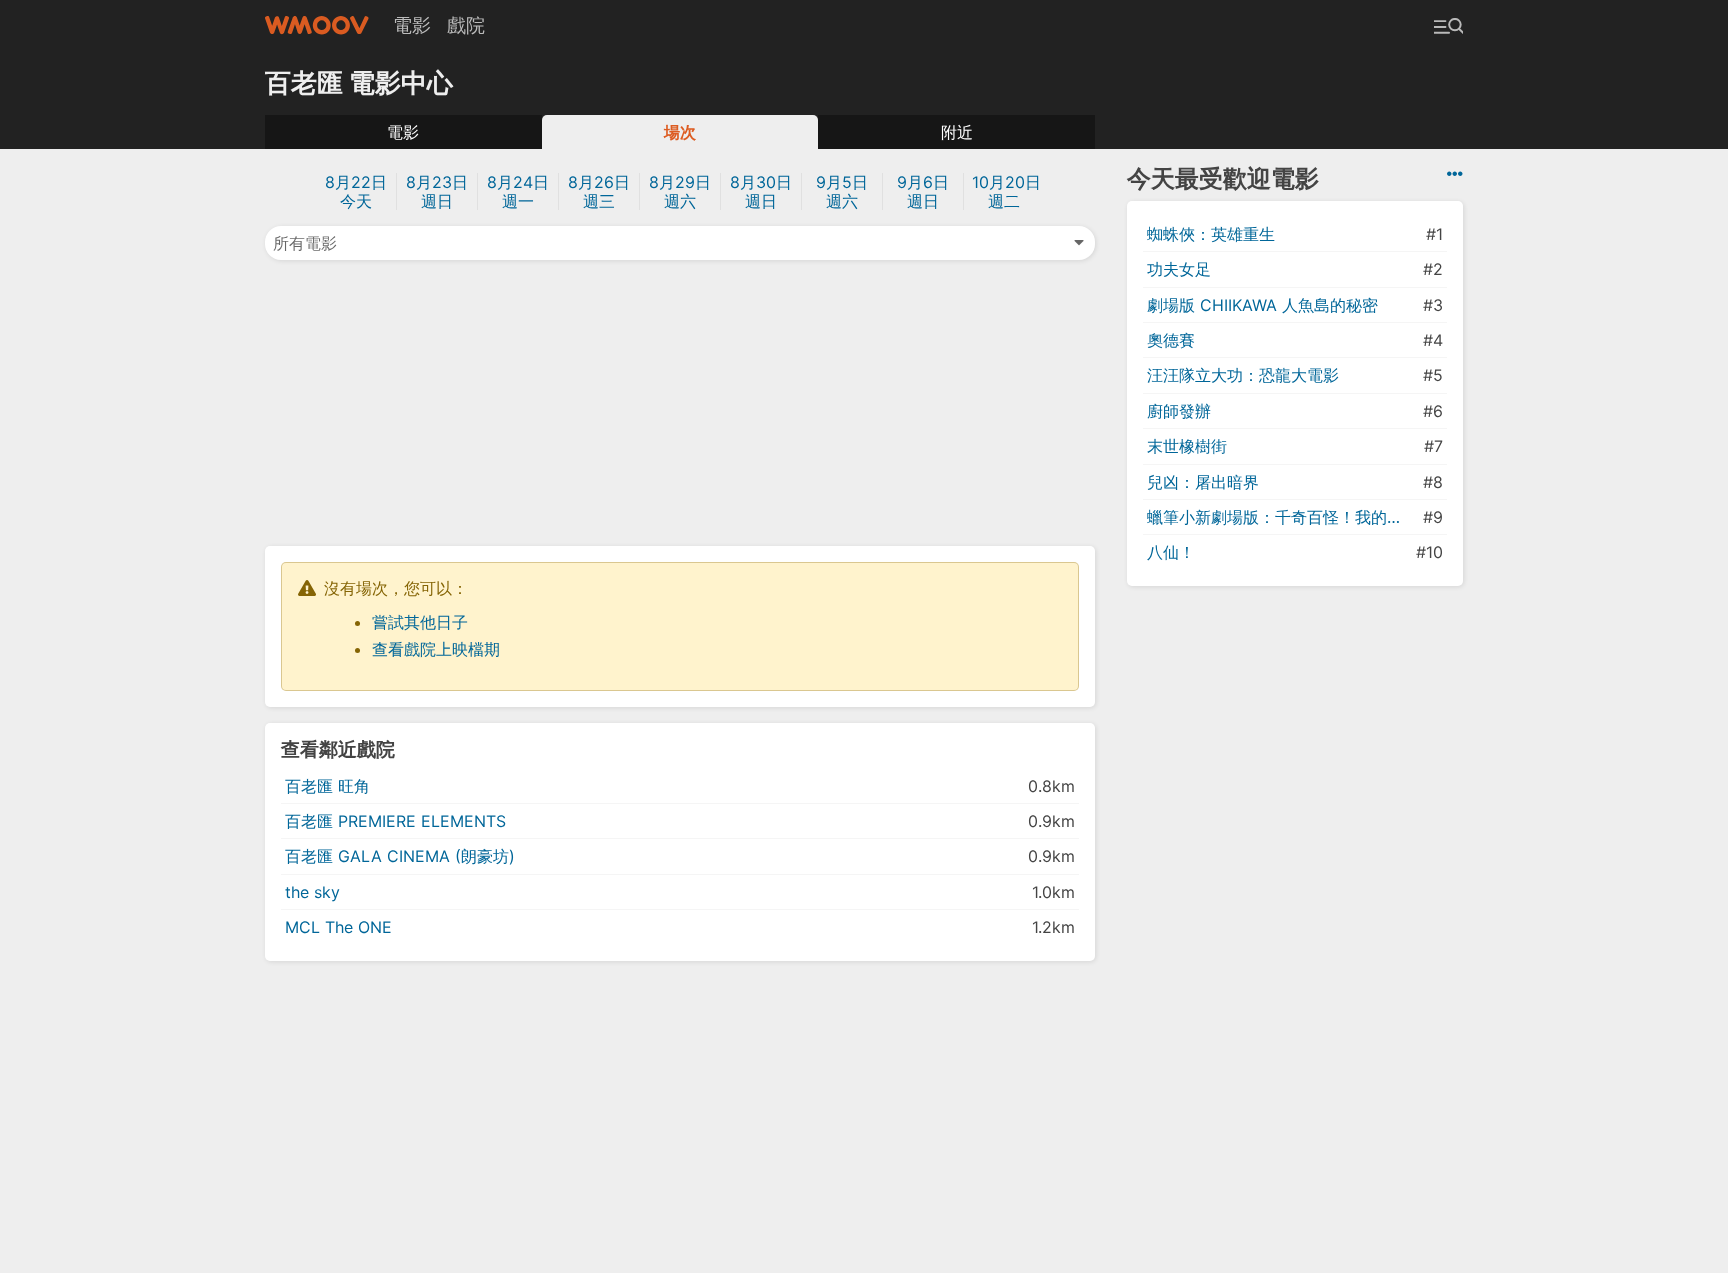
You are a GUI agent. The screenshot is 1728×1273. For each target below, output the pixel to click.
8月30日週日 (761, 191)
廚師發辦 (1179, 411)
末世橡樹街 (1187, 446)
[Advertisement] (680, 401)
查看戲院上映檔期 (436, 649)
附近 (957, 132)
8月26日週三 (599, 191)
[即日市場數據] (1455, 174)
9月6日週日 (923, 191)
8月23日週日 (437, 191)
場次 (680, 132)
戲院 (466, 25)
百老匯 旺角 (327, 786)
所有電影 (305, 243)
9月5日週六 (842, 191)
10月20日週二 (1006, 191)
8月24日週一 (518, 191)
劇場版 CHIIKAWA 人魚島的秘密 (1262, 305)
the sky (312, 892)
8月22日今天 (356, 191)
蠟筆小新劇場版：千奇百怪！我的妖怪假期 (1283, 517)
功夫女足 (1179, 269)
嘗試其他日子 (420, 622)
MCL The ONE (338, 927)
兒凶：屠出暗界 (1203, 482)
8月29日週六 (680, 191)
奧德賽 (1171, 340)
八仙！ (1171, 552)
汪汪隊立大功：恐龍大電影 (1243, 375)
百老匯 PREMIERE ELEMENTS (395, 821)
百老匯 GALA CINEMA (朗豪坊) (400, 856)
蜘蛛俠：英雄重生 (1211, 234)
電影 (412, 25)
